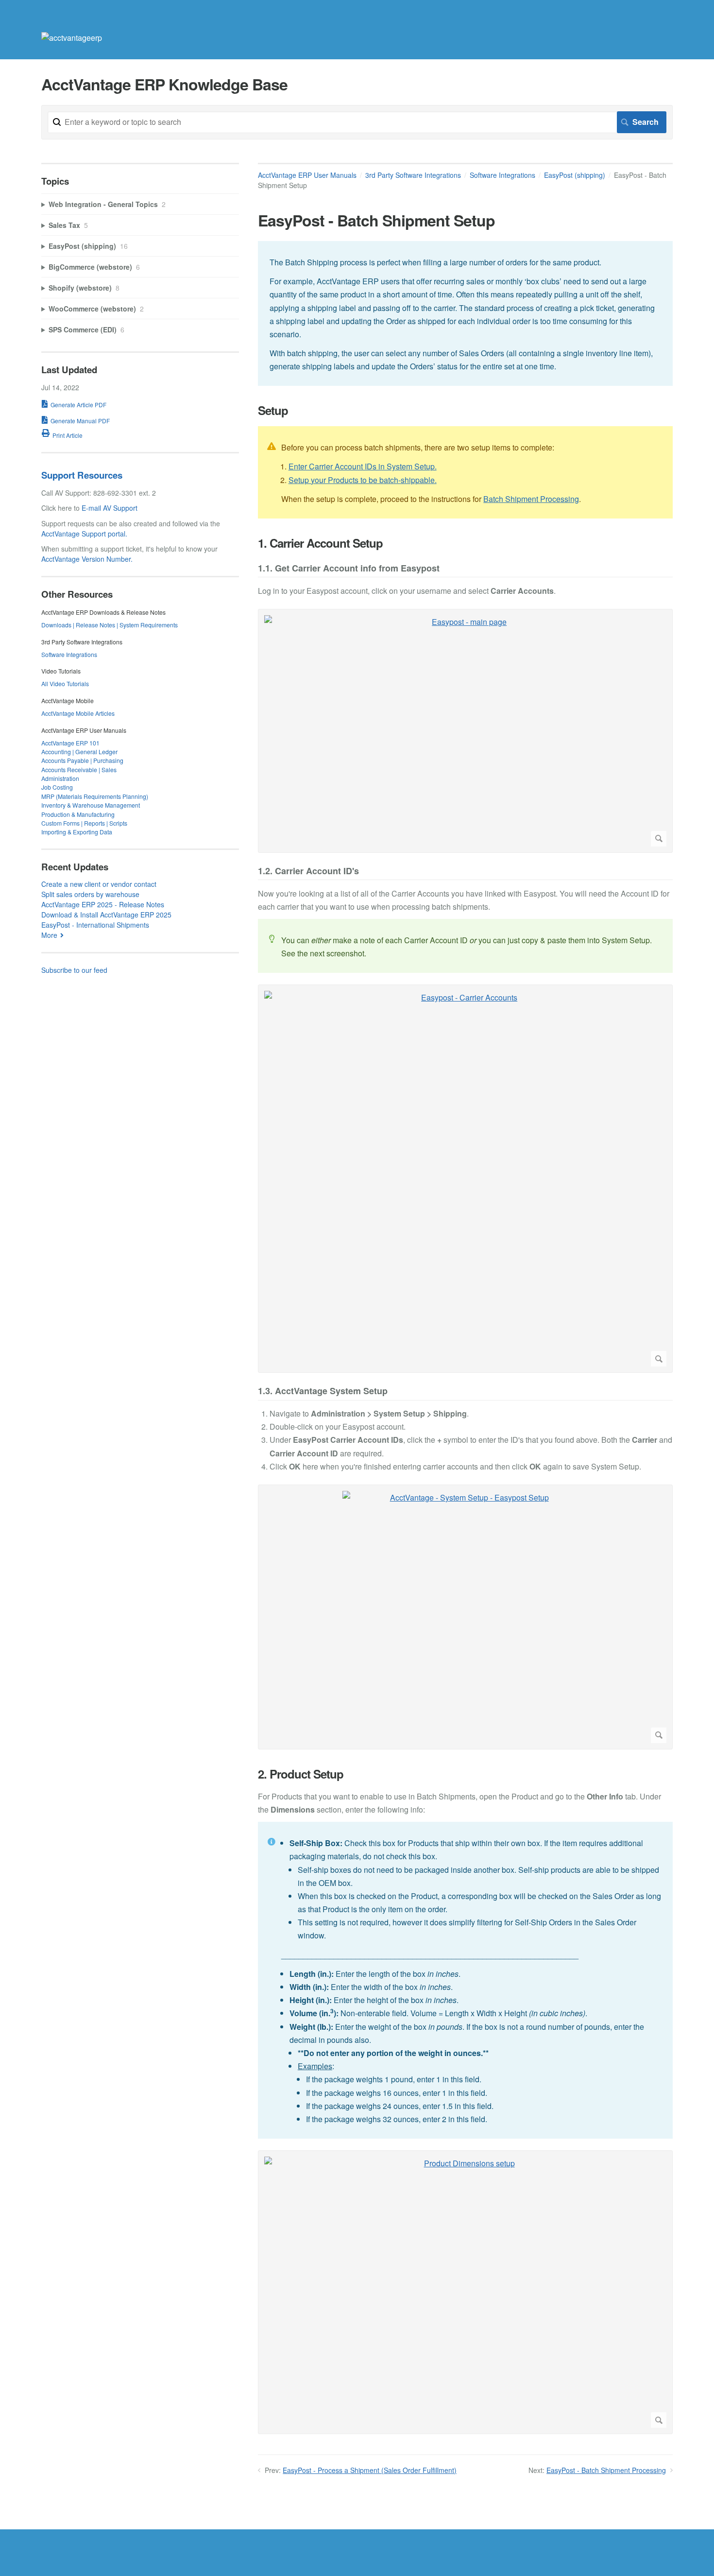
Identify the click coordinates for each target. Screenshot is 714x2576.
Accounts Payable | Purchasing (82, 760)
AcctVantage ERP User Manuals (307, 175)
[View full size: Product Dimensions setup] (465, 2292)
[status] (465, 314)
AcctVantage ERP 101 (70, 743)
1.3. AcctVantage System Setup (323, 1392)
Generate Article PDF (78, 405)
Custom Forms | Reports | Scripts (84, 823)
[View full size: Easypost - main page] (465, 731)
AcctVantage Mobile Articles (78, 713)
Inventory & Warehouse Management (91, 805)
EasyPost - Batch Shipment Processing (606, 2470)
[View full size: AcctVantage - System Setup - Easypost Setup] (465, 1617)
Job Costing (57, 787)
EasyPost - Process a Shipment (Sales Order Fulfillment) (370, 2470)
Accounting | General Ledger (79, 752)
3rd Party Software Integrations (413, 175)
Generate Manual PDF (80, 421)
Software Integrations (502, 175)
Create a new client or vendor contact (99, 884)
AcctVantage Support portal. (84, 534)
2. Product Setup (301, 1774)
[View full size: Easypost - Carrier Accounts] (465, 1179)
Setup (273, 410)
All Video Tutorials (65, 683)
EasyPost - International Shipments (95, 925)
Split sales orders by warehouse (90, 894)
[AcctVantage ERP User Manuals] (72, 38)
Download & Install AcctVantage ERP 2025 (106, 915)
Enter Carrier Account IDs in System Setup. (363, 466)
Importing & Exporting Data (77, 832)
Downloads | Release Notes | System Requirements (110, 625)
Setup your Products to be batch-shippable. (363, 480)
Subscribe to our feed (74, 970)
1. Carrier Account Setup (320, 543)
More (49, 935)
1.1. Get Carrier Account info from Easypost (349, 569)
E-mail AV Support (110, 508)
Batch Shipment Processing (531, 499)
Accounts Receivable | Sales (79, 769)
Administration (60, 778)
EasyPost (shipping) (575, 175)
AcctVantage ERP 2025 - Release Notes (103, 904)
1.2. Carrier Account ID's (308, 872)
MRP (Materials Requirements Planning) (95, 796)
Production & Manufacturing (78, 814)
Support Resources (82, 475)
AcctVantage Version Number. (87, 559)
